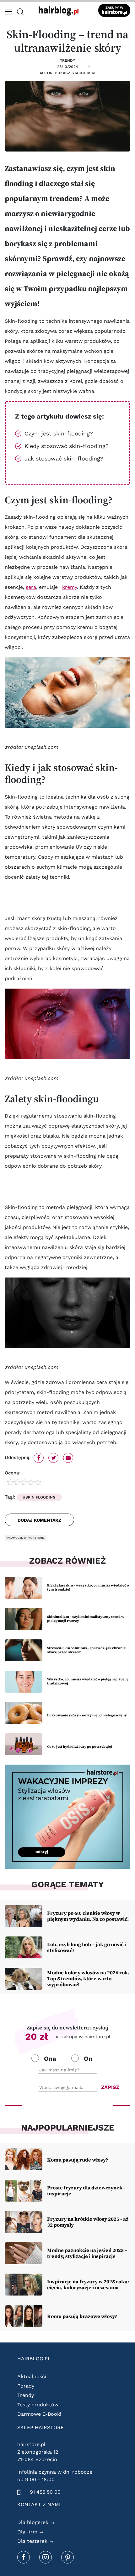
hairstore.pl (31, 2444)
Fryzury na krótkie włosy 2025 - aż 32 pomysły (88, 2222)
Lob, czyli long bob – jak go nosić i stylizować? (86, 1947)
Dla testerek (32, 2541)
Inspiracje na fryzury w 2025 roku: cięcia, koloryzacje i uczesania (88, 2284)
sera (31, 587)
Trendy (67, 60)
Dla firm (27, 2532)
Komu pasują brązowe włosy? (82, 2316)
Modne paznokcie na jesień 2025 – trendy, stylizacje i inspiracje (87, 2253)
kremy (70, 587)
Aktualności (32, 2376)
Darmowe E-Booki (39, 2414)
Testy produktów (38, 2405)
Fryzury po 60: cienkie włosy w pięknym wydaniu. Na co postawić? (88, 1916)
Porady (26, 2386)
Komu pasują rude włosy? (78, 2160)
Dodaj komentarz (39, 1520)
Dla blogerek (33, 2522)
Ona (50, 2059)
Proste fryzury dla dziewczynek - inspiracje (86, 2190)
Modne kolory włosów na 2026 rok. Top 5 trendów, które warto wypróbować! (88, 1978)
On (88, 2059)
